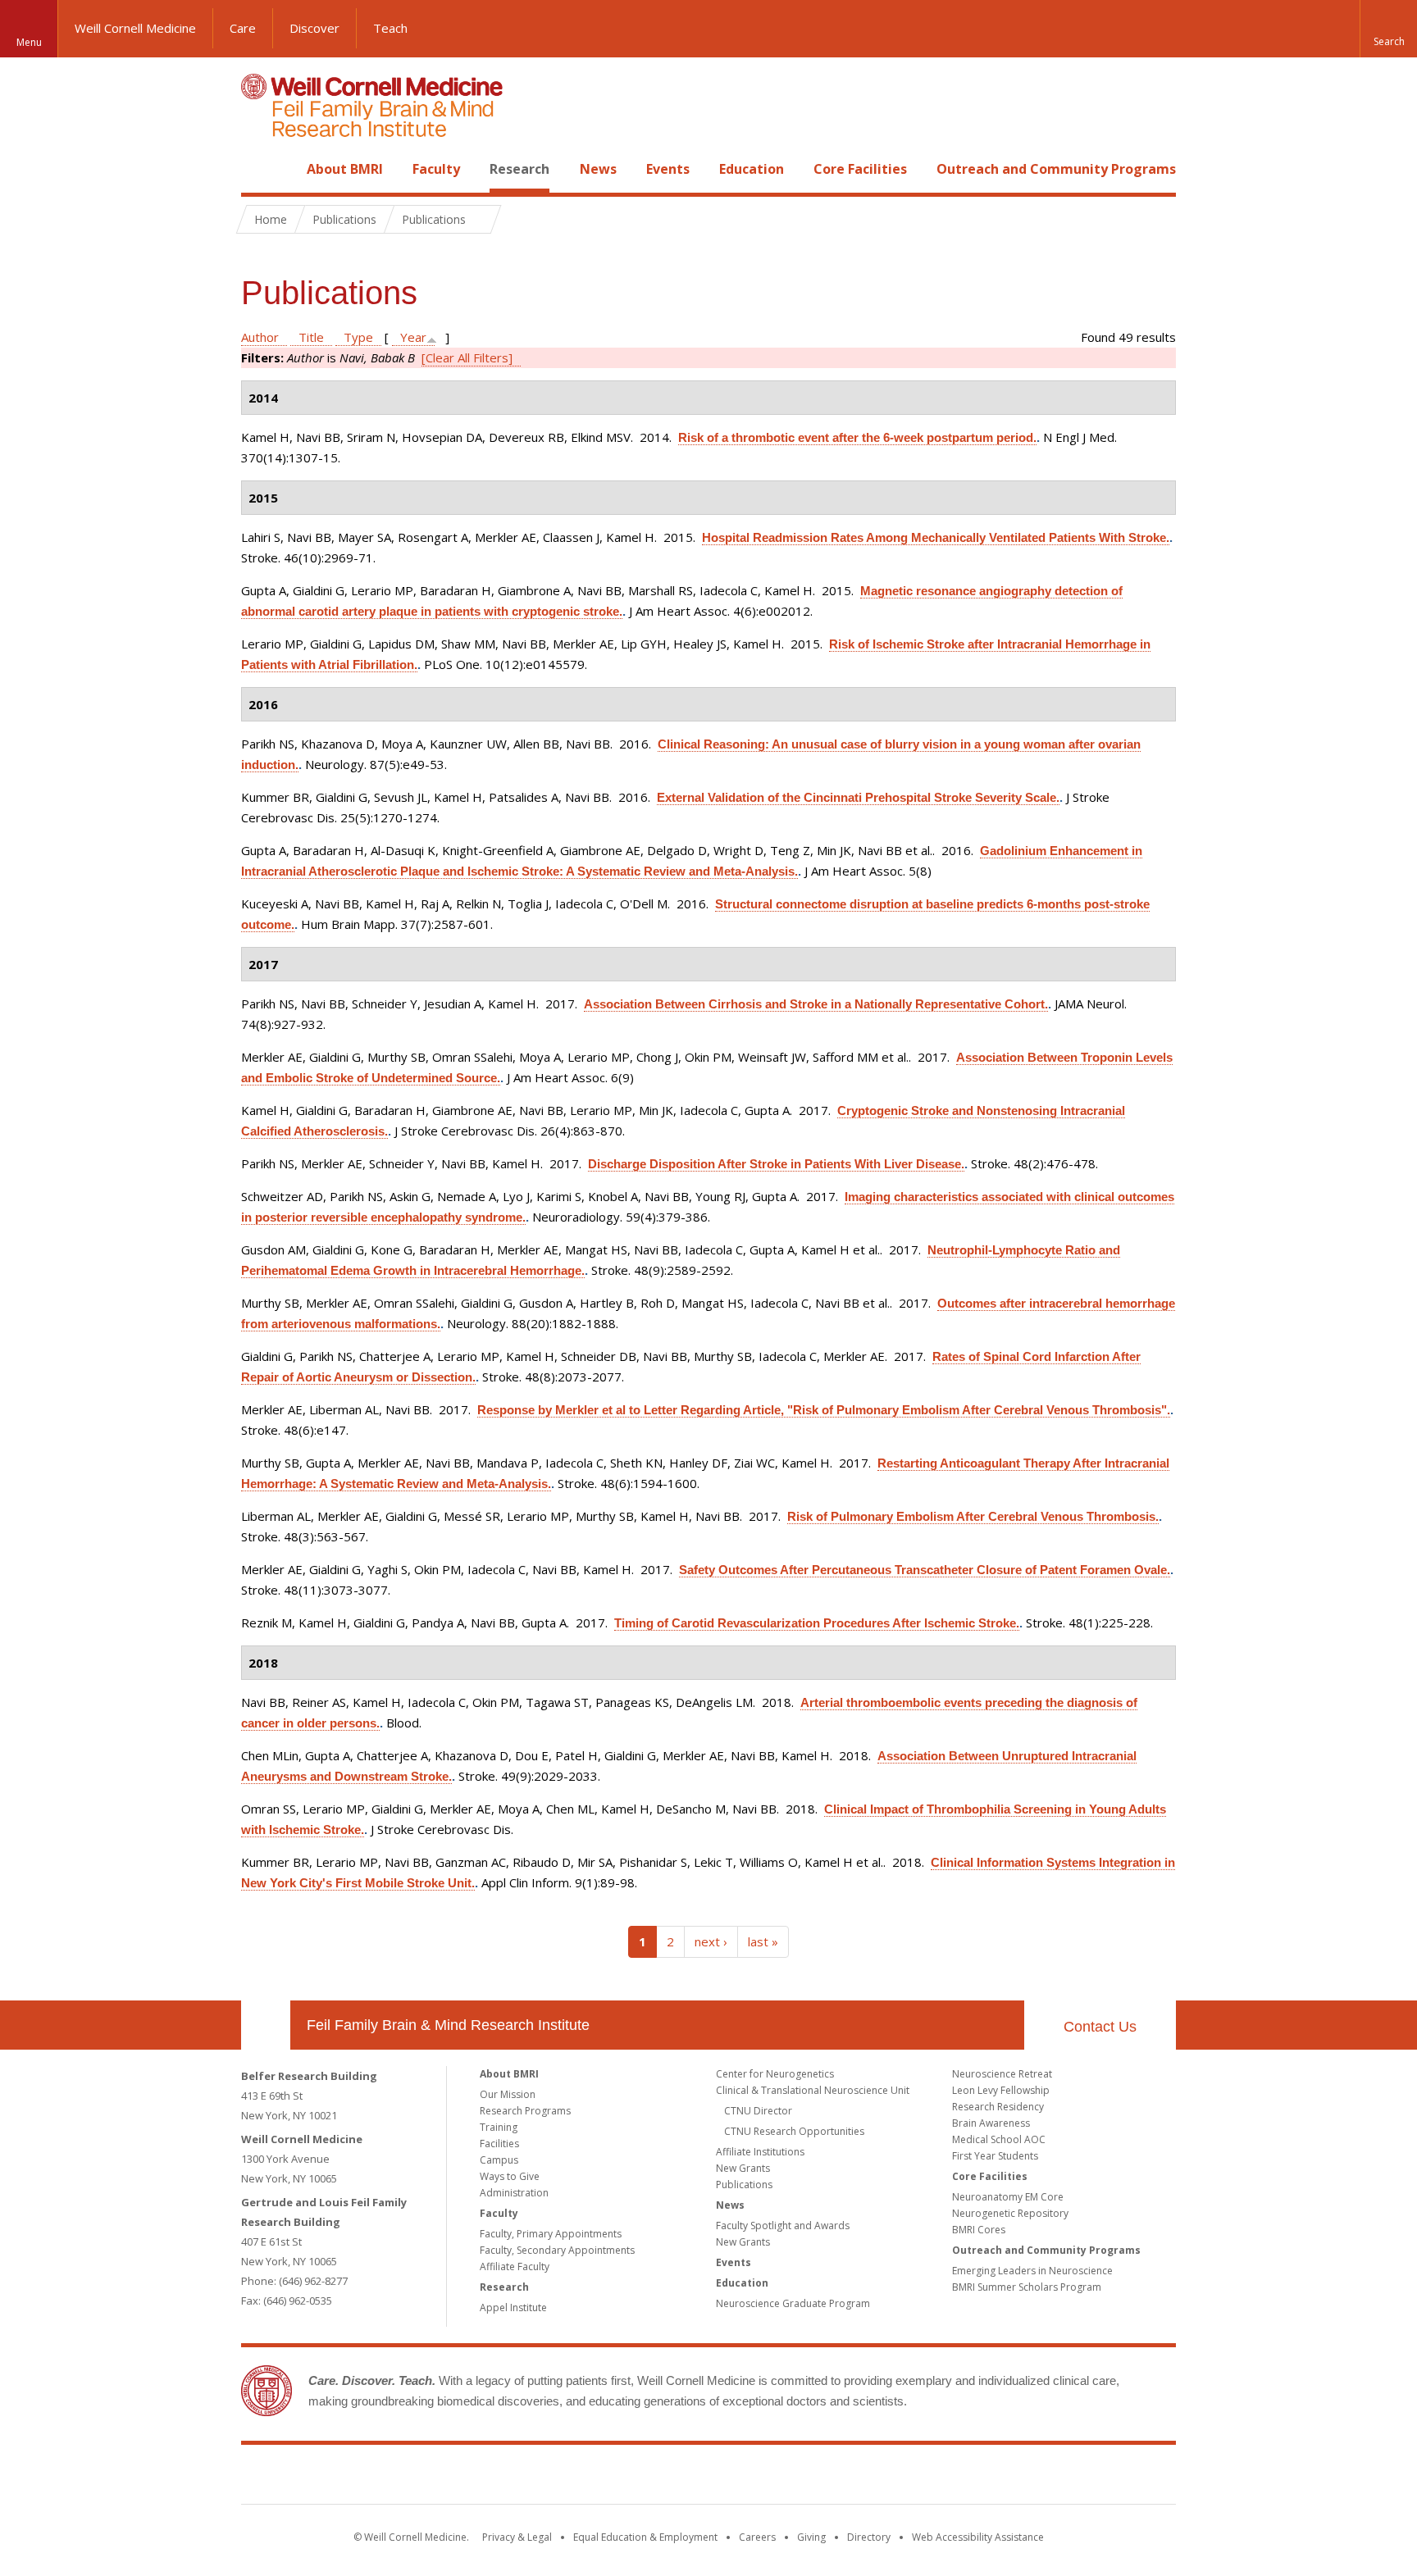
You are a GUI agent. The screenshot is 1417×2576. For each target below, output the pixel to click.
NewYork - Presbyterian (846, 2478)
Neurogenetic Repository (1010, 2213)
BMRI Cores (979, 2230)
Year (413, 337)
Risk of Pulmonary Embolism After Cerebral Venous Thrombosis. (973, 1516)
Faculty (436, 169)
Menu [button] (29, 42)
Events (668, 169)
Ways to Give (510, 2176)
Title (311, 337)
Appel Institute (513, 2307)
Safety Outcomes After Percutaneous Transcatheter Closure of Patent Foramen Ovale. (925, 1570)
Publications (744, 2185)
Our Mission (508, 2094)
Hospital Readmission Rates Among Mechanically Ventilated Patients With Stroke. (936, 537)
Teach (390, 28)
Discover (314, 28)
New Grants (743, 2168)
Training (499, 2127)
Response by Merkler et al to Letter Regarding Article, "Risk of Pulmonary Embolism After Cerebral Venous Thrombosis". (824, 1410)
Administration (514, 2193)
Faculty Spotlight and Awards (783, 2226)
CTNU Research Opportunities (794, 2131)
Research (519, 169)
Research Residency (998, 2107)
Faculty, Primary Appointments (551, 2234)
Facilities (499, 2144)
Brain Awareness (991, 2123)
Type (358, 337)
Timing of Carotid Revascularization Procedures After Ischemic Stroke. (817, 1623)
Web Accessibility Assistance (978, 2537)
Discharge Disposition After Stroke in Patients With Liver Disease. (776, 1164)
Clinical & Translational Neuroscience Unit (813, 2090)
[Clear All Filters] (467, 357)
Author (260, 337)
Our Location (266, 2025)
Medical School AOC (999, 2139)
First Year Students (995, 2156)
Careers (757, 2537)
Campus (499, 2160)
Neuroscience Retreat (1002, 2074)
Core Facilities (860, 169)
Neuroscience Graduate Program (793, 2303)
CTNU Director (758, 2111)
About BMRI (345, 169)
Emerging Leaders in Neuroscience (1032, 2271)
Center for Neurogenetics (775, 2074)
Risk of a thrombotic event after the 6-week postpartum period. (857, 437)
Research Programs (525, 2111)
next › (711, 1941)
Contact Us (1100, 2027)
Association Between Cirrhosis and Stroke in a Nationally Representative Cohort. (816, 1004)
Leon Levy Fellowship (1001, 2090)
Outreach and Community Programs (1056, 169)
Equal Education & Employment (645, 2537)
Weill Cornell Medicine (135, 28)
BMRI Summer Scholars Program (1027, 2287)
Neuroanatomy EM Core (1008, 2197)
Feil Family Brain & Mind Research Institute (448, 2025)
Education (752, 169)
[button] (1388, 29)
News (598, 169)
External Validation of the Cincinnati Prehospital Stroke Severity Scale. (858, 797)
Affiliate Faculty (515, 2267)
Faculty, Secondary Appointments (557, 2250)
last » (763, 1941)
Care (243, 28)
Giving (811, 2537)
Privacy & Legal (517, 2537)
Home (259, 169)
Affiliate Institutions (760, 2152)
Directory (869, 2537)
